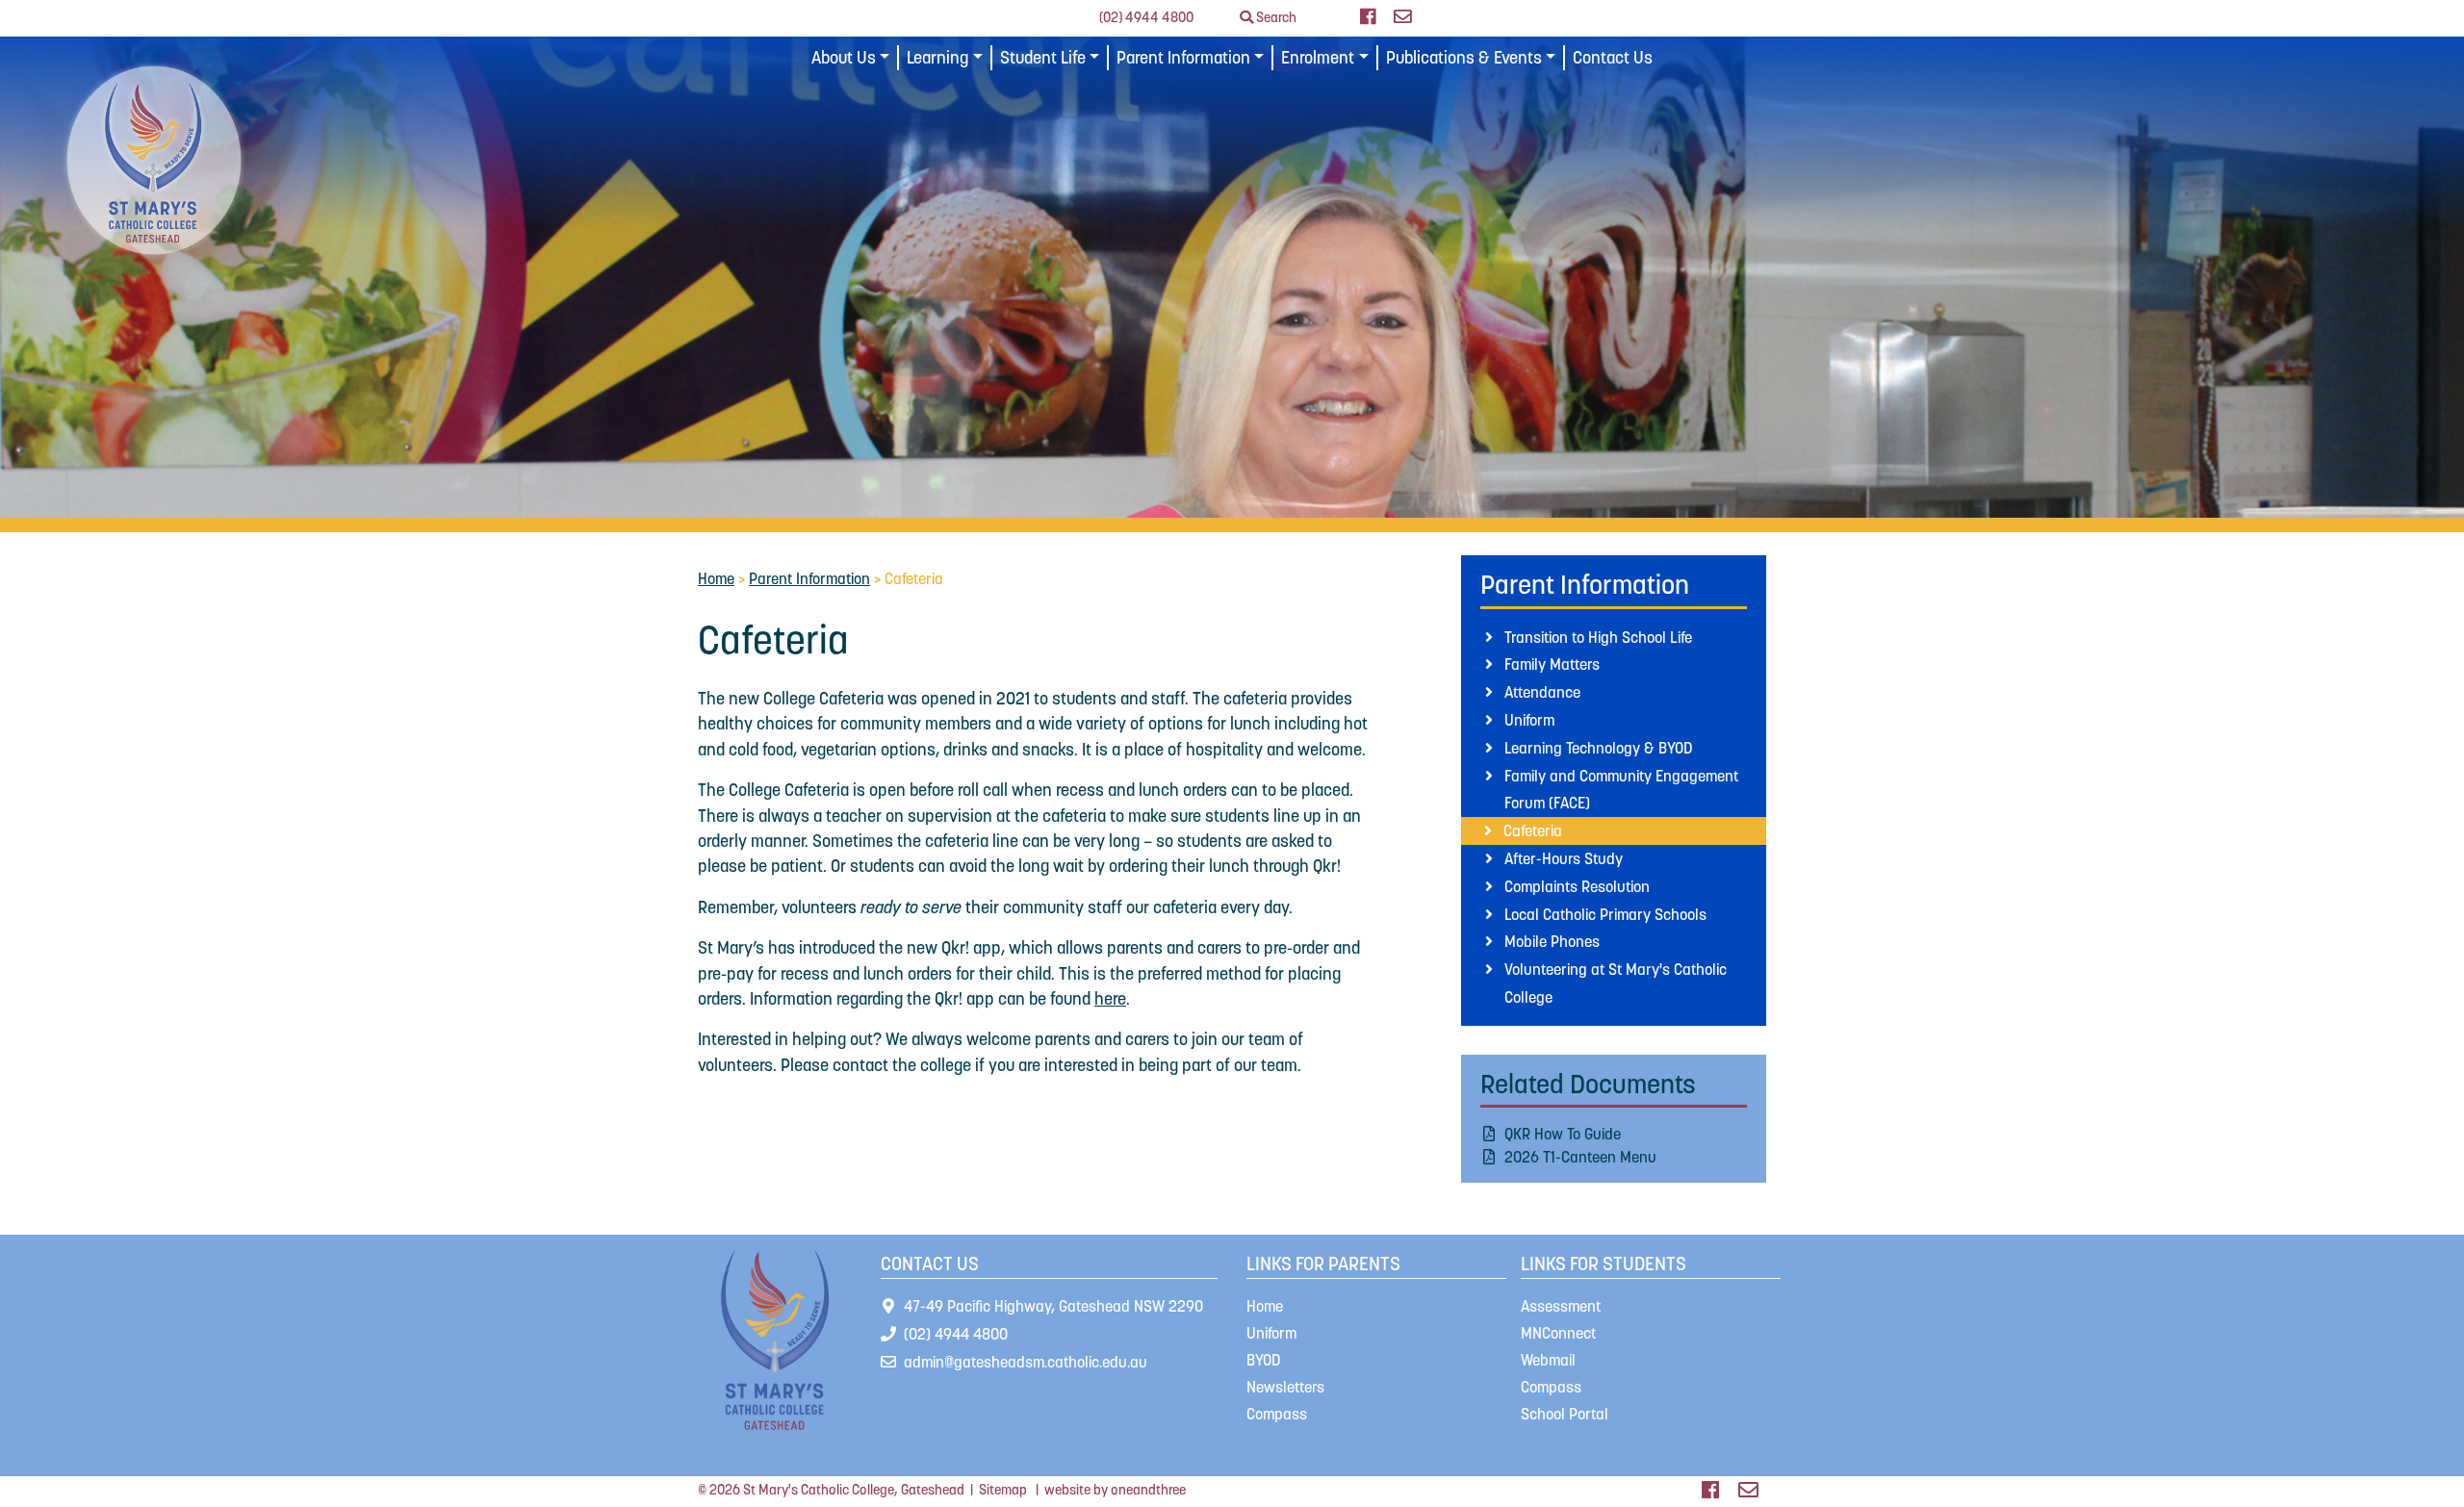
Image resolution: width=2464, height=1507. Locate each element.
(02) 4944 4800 (1146, 17)
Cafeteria (1533, 830)
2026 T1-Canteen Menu (1580, 1157)
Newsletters (1285, 1387)
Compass (1277, 1414)
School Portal (1565, 1414)
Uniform (1529, 720)
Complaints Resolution (1577, 886)
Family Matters (1552, 664)
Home (716, 578)
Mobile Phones (1552, 941)
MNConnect (1558, 1333)
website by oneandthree (1115, 1490)
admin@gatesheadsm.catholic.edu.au (1026, 1362)
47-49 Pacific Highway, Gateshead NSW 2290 (1053, 1306)
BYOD (1263, 1360)
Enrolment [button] (1318, 58)
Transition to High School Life (1598, 637)
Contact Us (1613, 58)
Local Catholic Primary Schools (1605, 914)
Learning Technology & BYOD (1598, 748)
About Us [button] (844, 58)
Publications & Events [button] (1464, 58)
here (1110, 999)
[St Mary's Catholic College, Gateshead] (154, 159)
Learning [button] (937, 58)
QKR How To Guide (1563, 1134)
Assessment (1561, 1306)
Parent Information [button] (1183, 58)
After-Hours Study (1564, 858)
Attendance (1542, 692)
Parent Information (809, 578)
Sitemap (1003, 1490)
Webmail (1548, 1360)
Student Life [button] (1043, 58)
